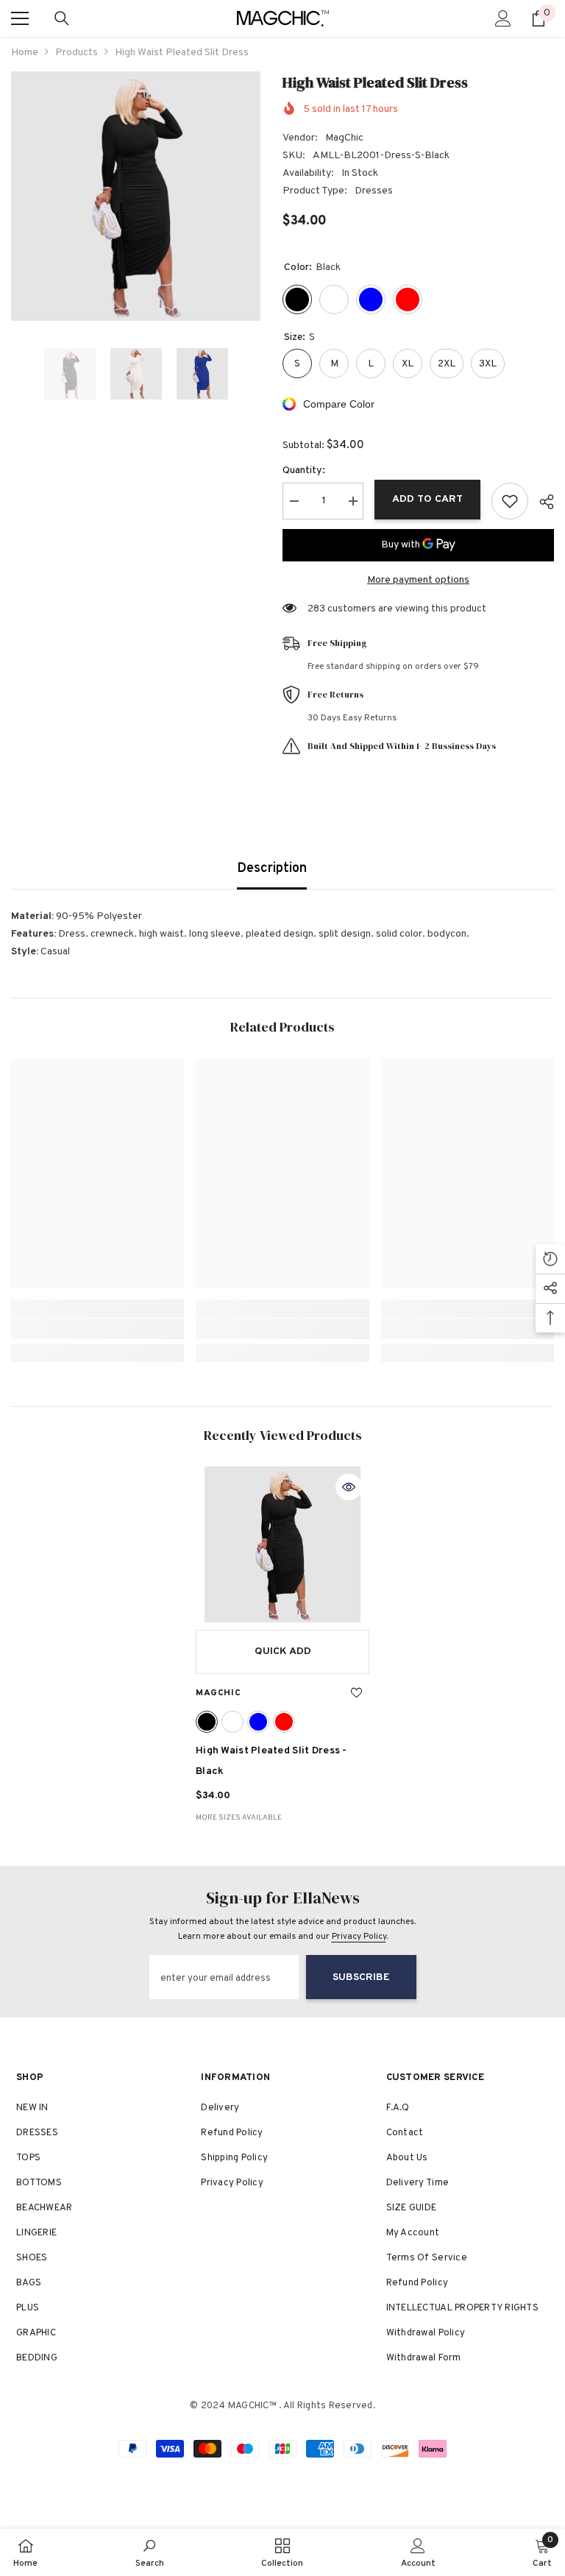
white (232, 1722)
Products (77, 53)
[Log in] (503, 18)
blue (258, 1722)
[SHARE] (541, 502)
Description (272, 869)
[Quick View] (349, 1487)
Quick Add (283, 1651)
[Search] (62, 18)
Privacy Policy (359, 1937)
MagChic (344, 138)
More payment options (418, 580)
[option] (136, 196)
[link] (97, 1329)
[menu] (20, 18)
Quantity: (304, 471)
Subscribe (361, 1977)
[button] (15, 374)
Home (25, 53)
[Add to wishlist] (510, 501)
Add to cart (427, 499)
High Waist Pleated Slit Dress (271, 1761)
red (284, 1722)
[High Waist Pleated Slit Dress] (282, 1544)
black (207, 1722)
